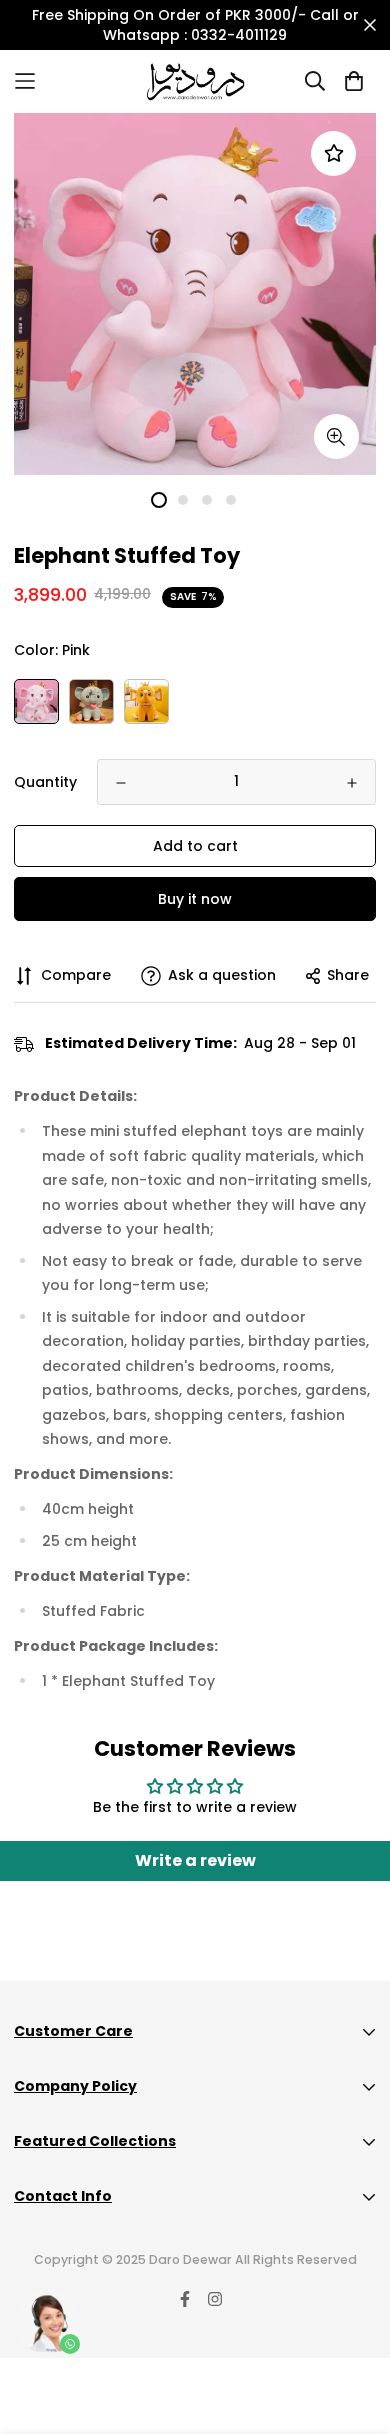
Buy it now (195, 899)
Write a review (195, 1860)
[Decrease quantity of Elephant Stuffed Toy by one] (121, 783)
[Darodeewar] (195, 81)
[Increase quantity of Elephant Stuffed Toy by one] (352, 783)
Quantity (45, 782)
